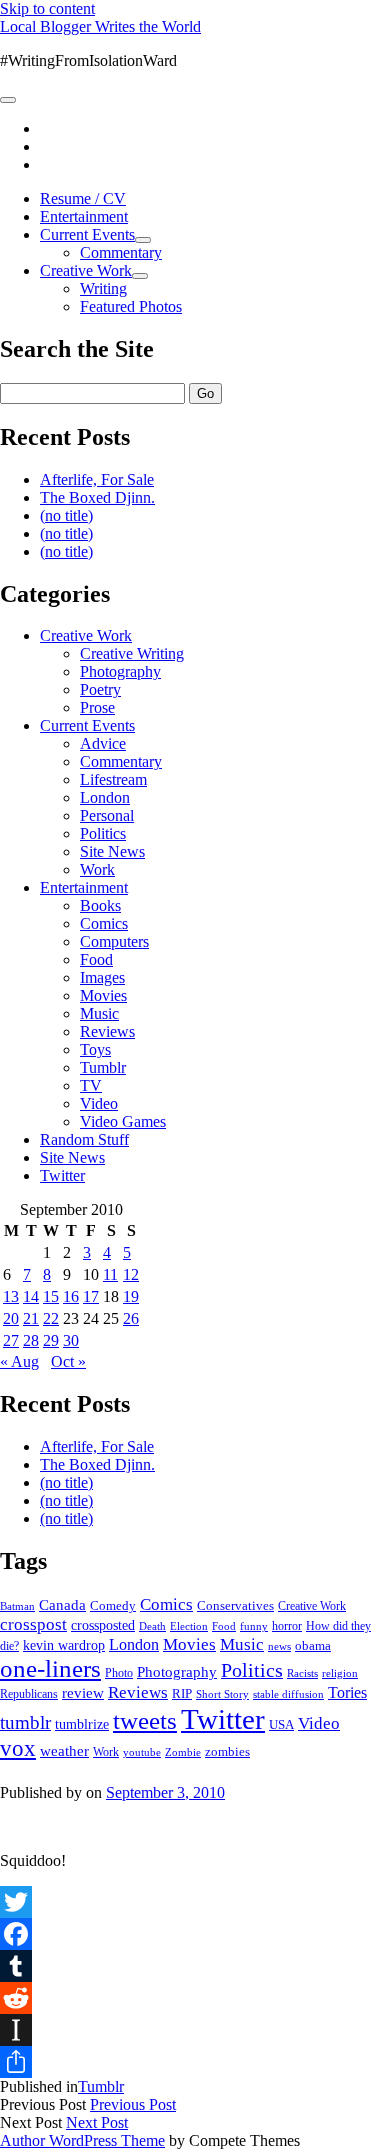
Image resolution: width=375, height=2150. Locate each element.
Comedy (113, 1605)
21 (31, 1318)
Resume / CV (83, 198)
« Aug (19, 1361)
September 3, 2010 (165, 1792)
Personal (107, 815)
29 (51, 1340)
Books (100, 905)
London (105, 797)
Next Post (97, 2122)
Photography (120, 671)
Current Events (87, 234)
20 (11, 1318)
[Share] (187, 2062)
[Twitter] (187, 1902)
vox (18, 1748)
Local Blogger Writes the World (100, 26)
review (83, 1693)
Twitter (62, 1175)
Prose (97, 707)
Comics (104, 923)
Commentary (121, 252)
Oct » (68, 1361)
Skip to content (47, 8)
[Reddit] (187, 1998)
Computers (114, 941)
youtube (142, 1752)
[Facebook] (187, 1934)
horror (287, 1626)
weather (64, 1750)
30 (71, 1340)
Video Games (123, 1121)
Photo (119, 1673)
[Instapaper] (187, 2030)
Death (152, 1626)
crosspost (33, 1624)
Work (97, 869)
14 (31, 1296)
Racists (302, 1673)
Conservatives (235, 1606)
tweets (145, 1720)
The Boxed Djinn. (97, 497)
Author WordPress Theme (82, 2140)
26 (131, 1318)
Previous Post (133, 2104)
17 (91, 1296)
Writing (103, 288)
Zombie (183, 1752)
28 (31, 1340)
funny (254, 1626)
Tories (347, 1692)
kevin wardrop (64, 1645)
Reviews (107, 1031)
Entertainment (84, 216)
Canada (62, 1605)
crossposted (103, 1625)
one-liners (50, 1668)
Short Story (222, 1694)
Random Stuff (84, 1139)
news (279, 1646)
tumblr (25, 1722)
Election (189, 1626)
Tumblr (103, 1067)
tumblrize (82, 1724)
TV (91, 1085)
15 (51, 1296)
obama (313, 1646)
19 (131, 1296)
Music (99, 1013)
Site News (112, 851)
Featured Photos (131, 306)
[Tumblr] (187, 1966)
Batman (17, 1606)
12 (131, 1274)
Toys (95, 1049)
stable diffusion (288, 1694)
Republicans (29, 1694)
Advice (103, 743)
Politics (103, 833)
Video (99, 1103)
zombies (227, 1751)
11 (110, 1274)
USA (281, 1724)
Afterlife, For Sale (97, 479)
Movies (103, 995)
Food (96, 959)
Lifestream (113, 779)
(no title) (66, 515)
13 (11, 1296)
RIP (182, 1693)
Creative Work (86, 270)
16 (71, 1296)
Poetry (100, 689)
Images (102, 977)
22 (51, 1318)
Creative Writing (132, 653)
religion (340, 1673)
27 (11, 1340)
